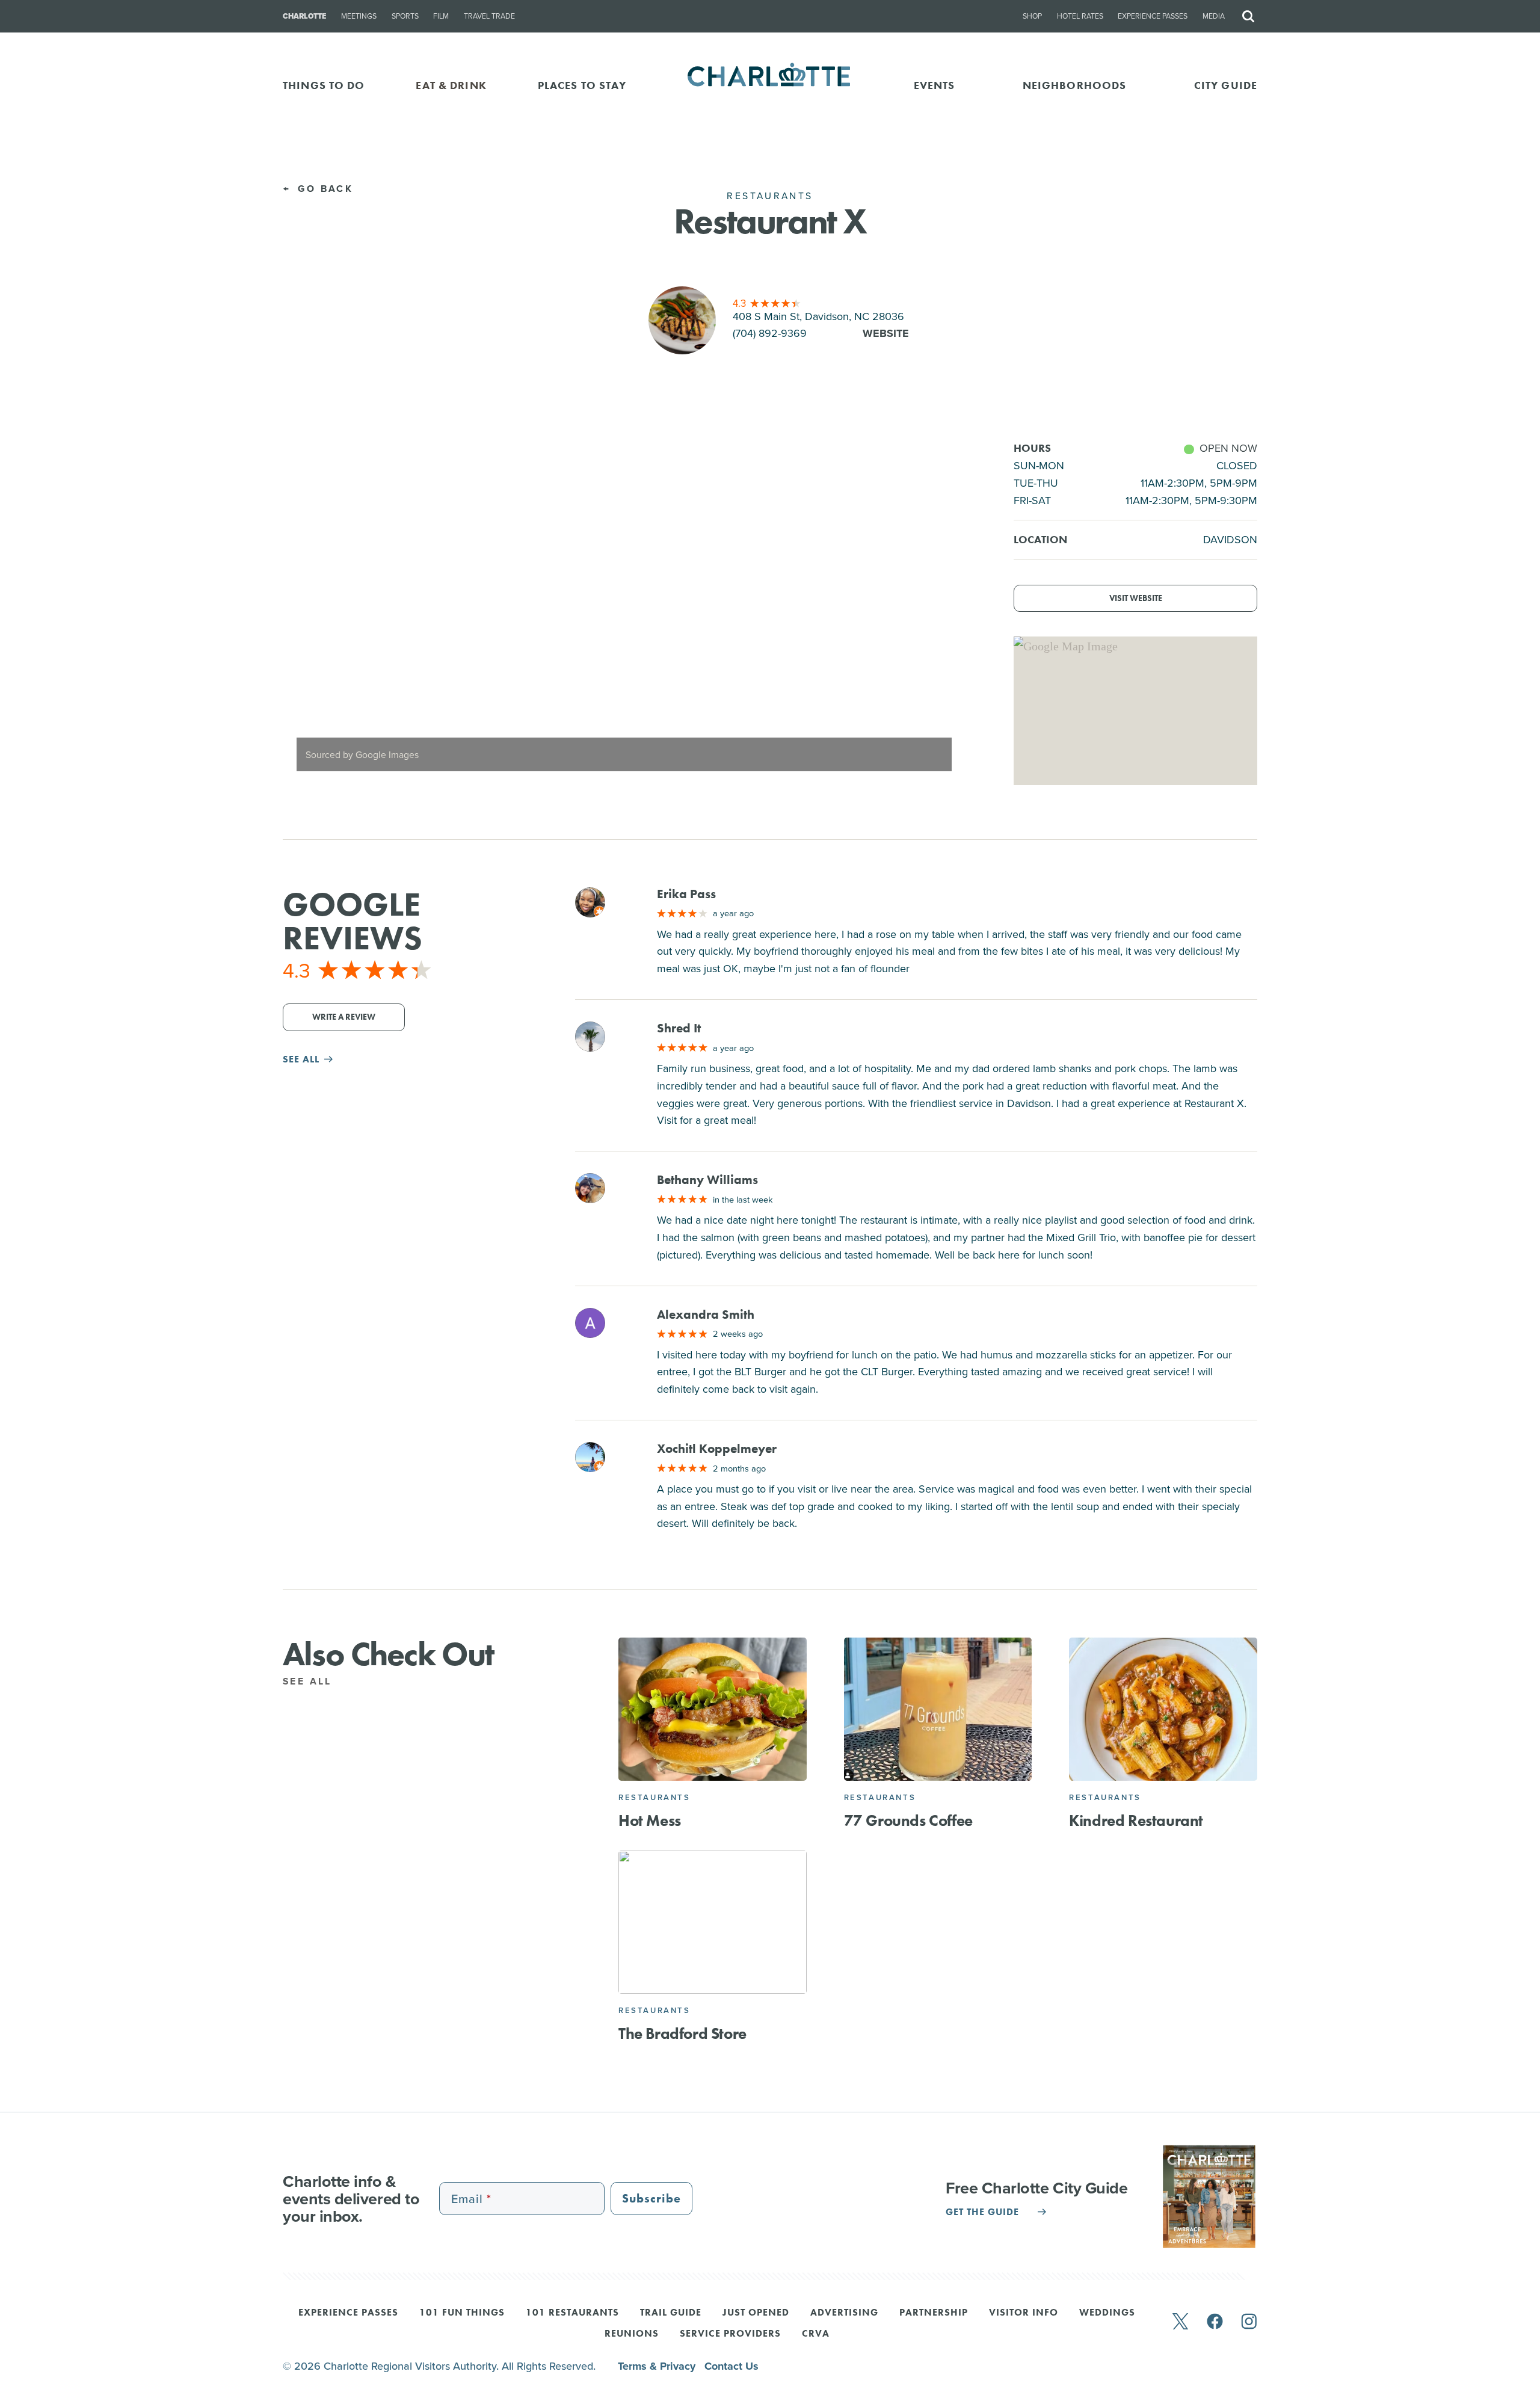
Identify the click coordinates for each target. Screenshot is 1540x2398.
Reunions (632, 2334)
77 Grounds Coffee (908, 1820)
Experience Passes (1153, 16)
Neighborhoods (1075, 85)
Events (935, 85)
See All (310, 1681)
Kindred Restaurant (1136, 1820)
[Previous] (302, 612)
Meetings (359, 16)
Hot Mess (650, 1820)
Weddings (1107, 2313)
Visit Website (1136, 598)
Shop (1032, 16)
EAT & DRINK (451, 85)
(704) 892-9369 (770, 333)
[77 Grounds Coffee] (938, 1709)
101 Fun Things (462, 2313)
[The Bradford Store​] (713, 1922)
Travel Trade (489, 16)
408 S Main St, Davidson (818, 316)
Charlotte (304, 16)
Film (441, 16)
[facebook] (1215, 2322)
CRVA (816, 2334)
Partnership (934, 2313)
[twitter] (1180, 2322)
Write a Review (344, 1017)
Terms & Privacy (658, 2366)
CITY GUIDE (1226, 85)
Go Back (323, 189)
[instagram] (1249, 2322)
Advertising (844, 2313)
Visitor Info (1024, 2313)
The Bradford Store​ (682, 2033)
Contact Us (731, 2366)
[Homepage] (770, 85)
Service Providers (730, 2334)
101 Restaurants (572, 2313)
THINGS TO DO (324, 85)
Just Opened (756, 2313)
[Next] (946, 612)
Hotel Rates (1080, 16)
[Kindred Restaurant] (1163, 1709)
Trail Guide (671, 2313)
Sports (405, 16)
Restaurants (654, 1797)
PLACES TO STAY (582, 85)
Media (1214, 16)
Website (886, 333)
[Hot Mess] (713, 1709)
